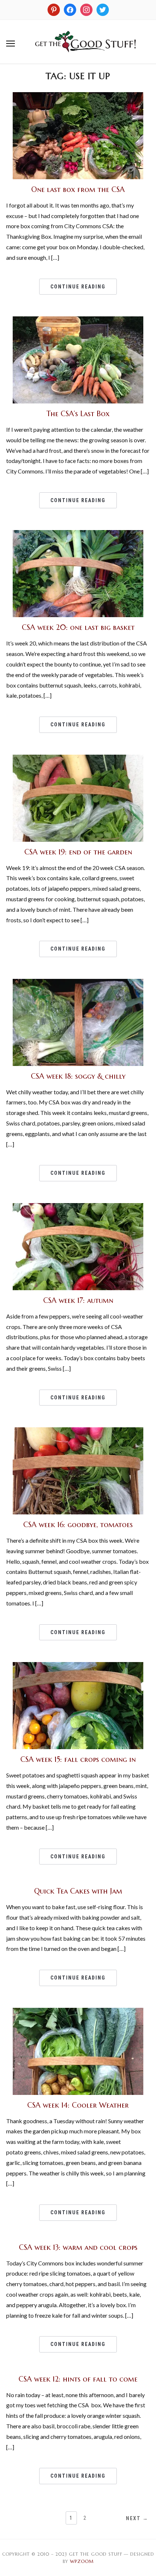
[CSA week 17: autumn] (78, 1207)
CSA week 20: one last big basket (78, 627)
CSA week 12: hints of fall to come (78, 2379)
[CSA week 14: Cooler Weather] (78, 2012)
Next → (137, 2518)
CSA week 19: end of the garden (78, 852)
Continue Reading (78, 287)
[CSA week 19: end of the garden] (78, 759)
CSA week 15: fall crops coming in (78, 1759)
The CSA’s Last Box (78, 414)
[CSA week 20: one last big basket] (78, 534)
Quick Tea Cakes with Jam (78, 1891)
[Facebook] (70, 9)
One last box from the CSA (78, 190)
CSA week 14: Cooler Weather (78, 2105)
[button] (11, 44)
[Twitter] (103, 9)
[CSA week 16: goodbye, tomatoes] (78, 1432)
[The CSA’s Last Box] (78, 321)
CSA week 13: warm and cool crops (78, 2247)
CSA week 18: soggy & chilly (78, 1076)
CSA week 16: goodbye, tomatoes (78, 1525)
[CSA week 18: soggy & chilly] (78, 983)
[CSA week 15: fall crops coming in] (78, 1666)
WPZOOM (82, 2561)
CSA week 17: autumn (78, 1301)
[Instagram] (54, 9)
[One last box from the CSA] (78, 97)
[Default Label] (86, 9)
